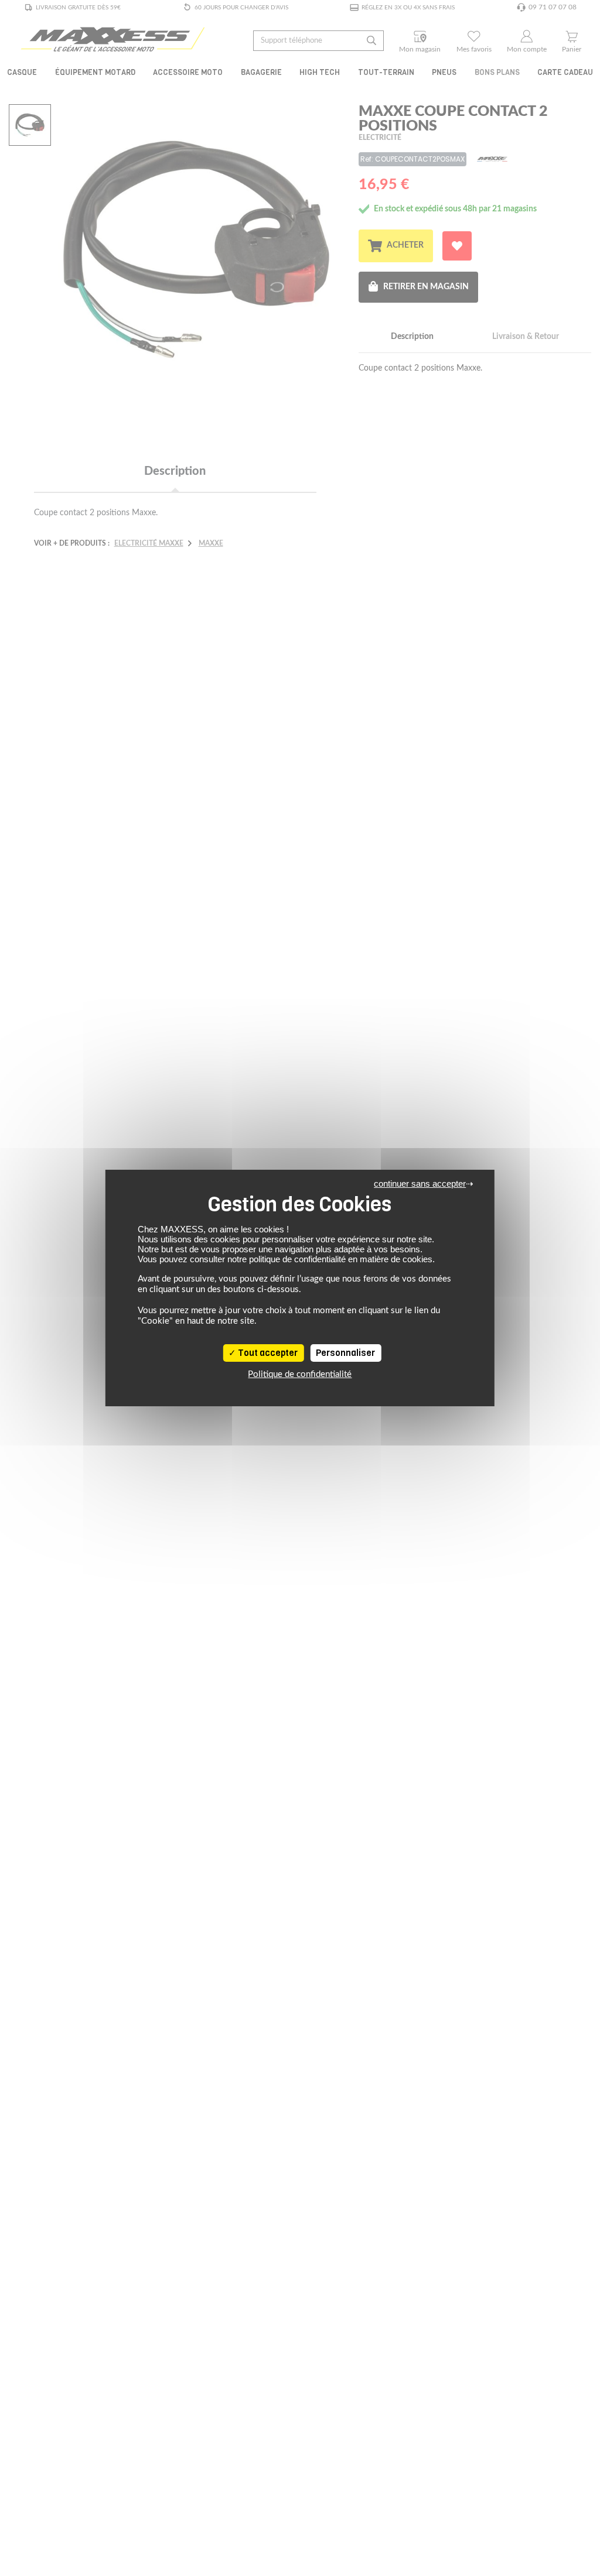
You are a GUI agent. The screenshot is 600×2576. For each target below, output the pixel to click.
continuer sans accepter (420, 1183)
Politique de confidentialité (300, 1374)
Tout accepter (267, 1353)
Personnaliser (345, 1353)
